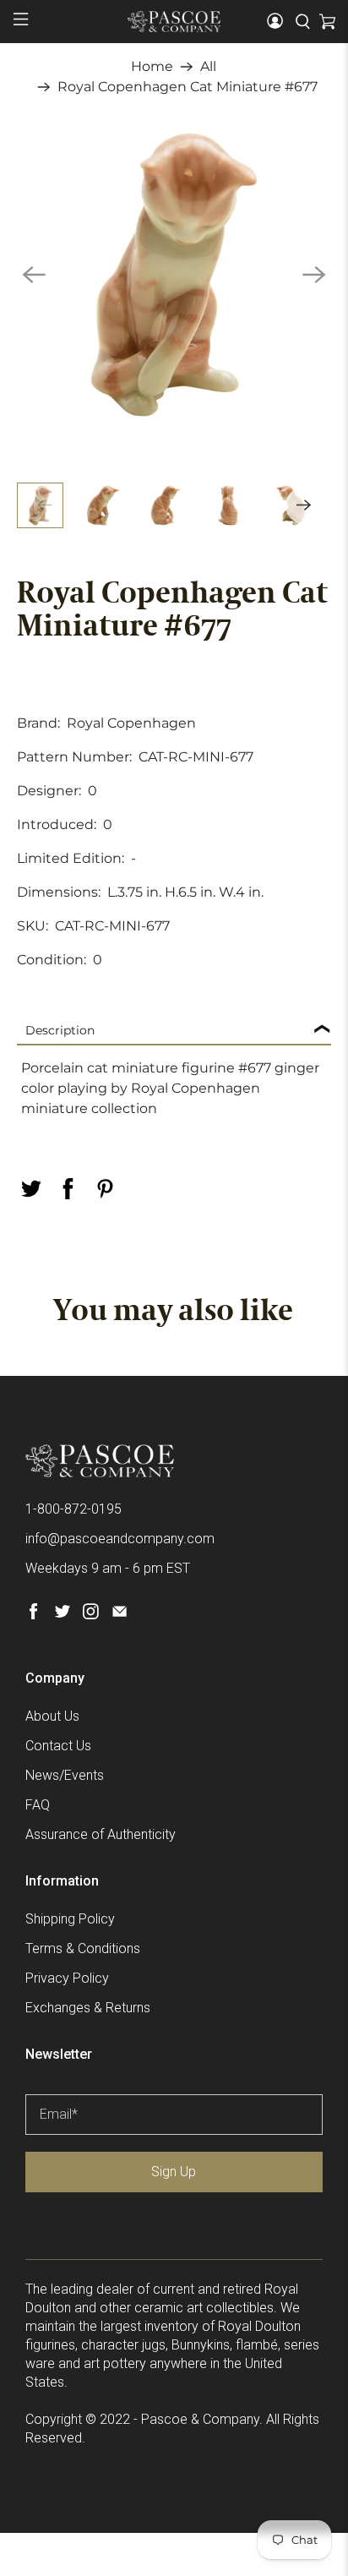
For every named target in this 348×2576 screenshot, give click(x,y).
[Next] (314, 275)
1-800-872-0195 (73, 1509)
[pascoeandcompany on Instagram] (91, 1615)
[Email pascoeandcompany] (120, 1615)
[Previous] (34, 275)
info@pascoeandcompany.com (120, 1539)
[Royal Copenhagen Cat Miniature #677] (174, 274)
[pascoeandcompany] (174, 21)
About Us (52, 1716)
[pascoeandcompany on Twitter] (62, 1615)
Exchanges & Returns (88, 2008)
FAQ (38, 1805)
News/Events (65, 1775)
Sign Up (174, 2172)
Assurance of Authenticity (101, 1834)
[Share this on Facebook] (68, 1189)
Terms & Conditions (83, 1948)
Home (152, 67)
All (208, 67)
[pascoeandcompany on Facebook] (33, 1615)
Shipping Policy (70, 1919)
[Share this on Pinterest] (105, 1189)
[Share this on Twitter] (30, 1189)
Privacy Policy (67, 1978)
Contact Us (58, 1746)
